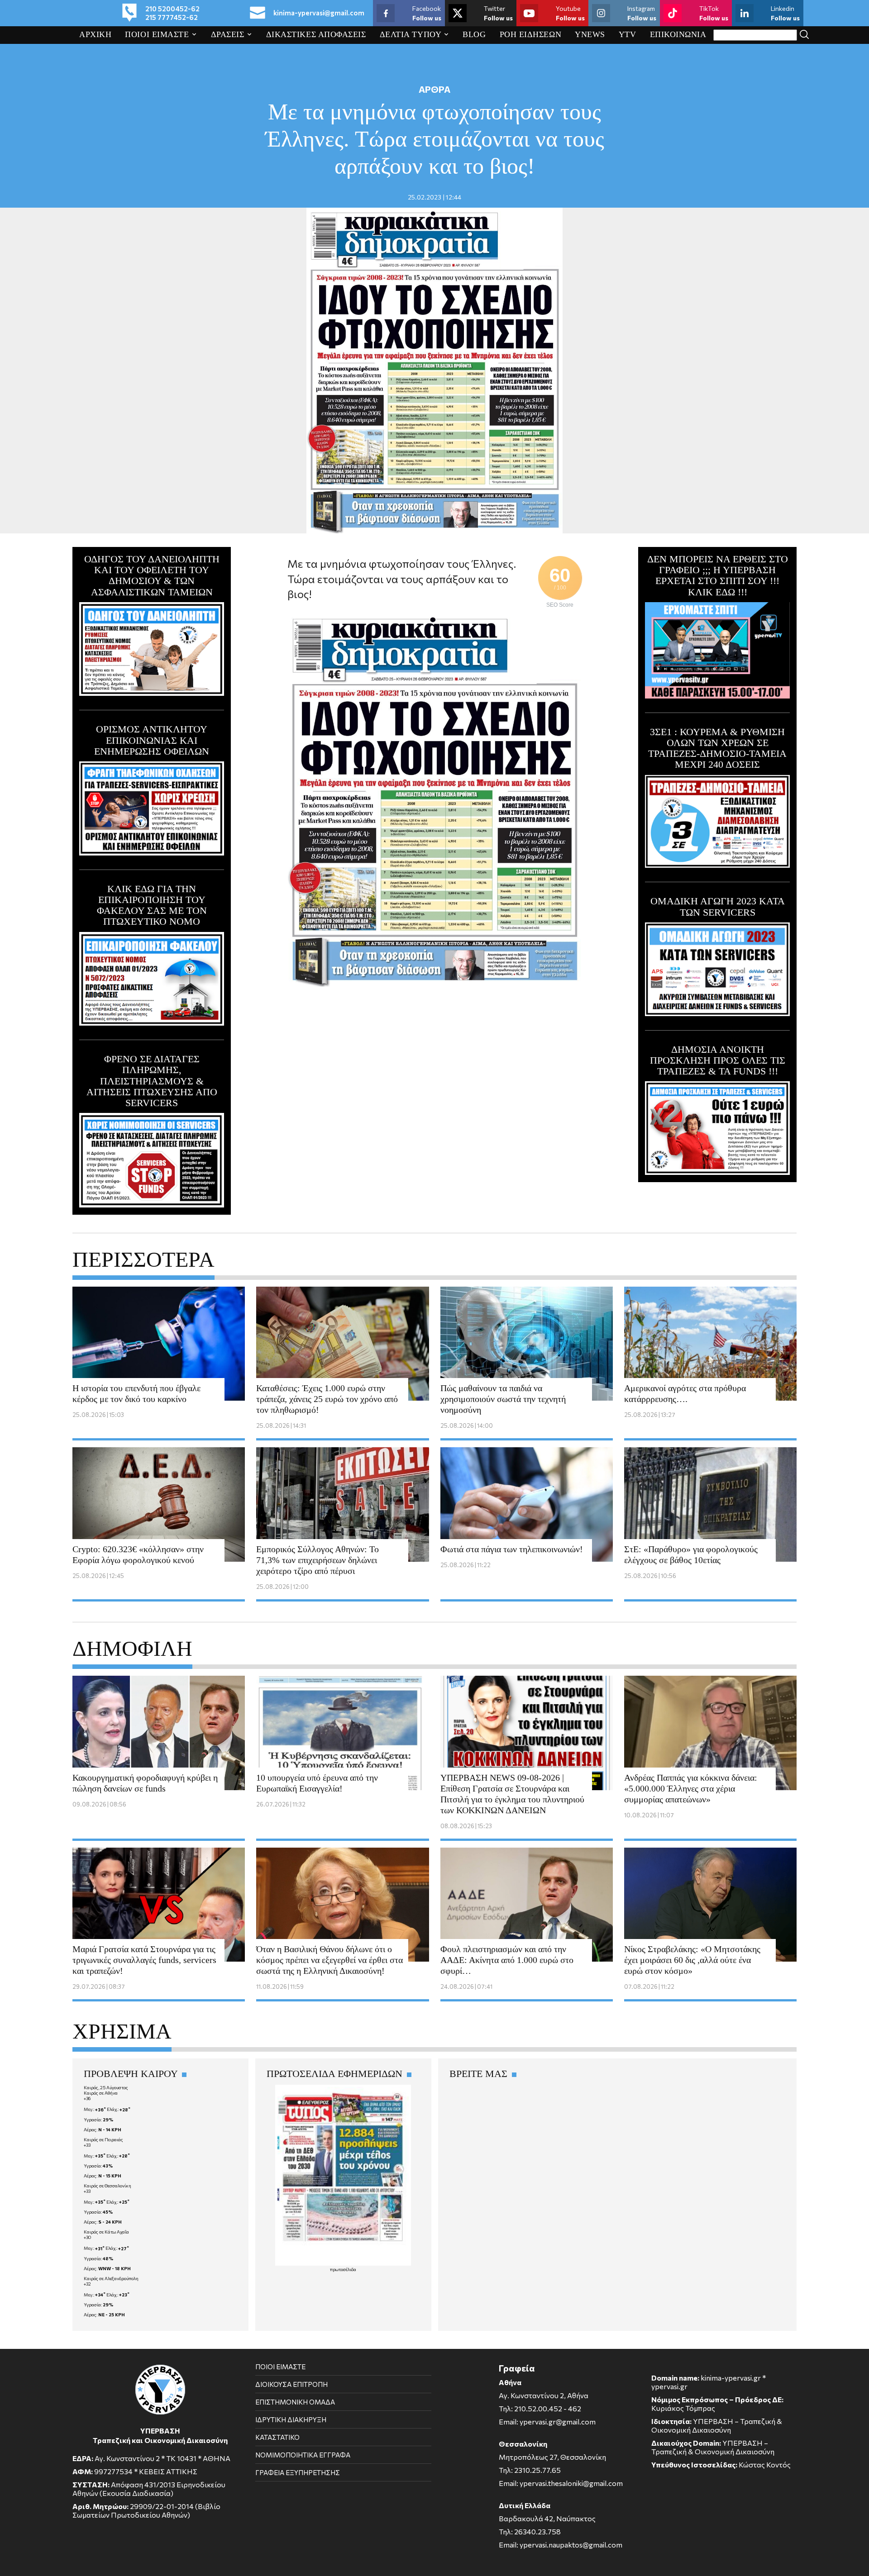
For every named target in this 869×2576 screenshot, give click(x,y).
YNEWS (590, 34)
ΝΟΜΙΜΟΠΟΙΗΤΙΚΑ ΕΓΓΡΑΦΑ (303, 2455)
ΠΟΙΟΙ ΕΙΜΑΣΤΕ (157, 34)
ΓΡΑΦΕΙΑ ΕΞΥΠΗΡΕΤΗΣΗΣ (298, 2472)
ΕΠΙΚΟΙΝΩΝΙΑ (678, 34)
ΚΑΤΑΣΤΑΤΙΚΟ (277, 2437)
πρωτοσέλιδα (343, 2269)
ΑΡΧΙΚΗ (95, 34)
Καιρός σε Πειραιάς (103, 2139)
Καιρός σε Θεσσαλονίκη (107, 2186)
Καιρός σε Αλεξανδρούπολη (111, 2278)
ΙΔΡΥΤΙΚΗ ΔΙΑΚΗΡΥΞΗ (291, 2419)
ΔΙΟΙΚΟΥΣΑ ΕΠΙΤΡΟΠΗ (291, 2384)
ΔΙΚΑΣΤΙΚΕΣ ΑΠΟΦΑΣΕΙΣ (316, 34)
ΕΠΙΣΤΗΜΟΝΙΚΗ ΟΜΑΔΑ (295, 2402)
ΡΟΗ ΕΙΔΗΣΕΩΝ (531, 34)
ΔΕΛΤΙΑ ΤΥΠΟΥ (411, 34)
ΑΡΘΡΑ (434, 89)
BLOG (474, 34)
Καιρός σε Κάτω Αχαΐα (106, 2232)
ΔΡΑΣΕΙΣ (228, 34)
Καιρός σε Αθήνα (101, 2093)
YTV (628, 34)
